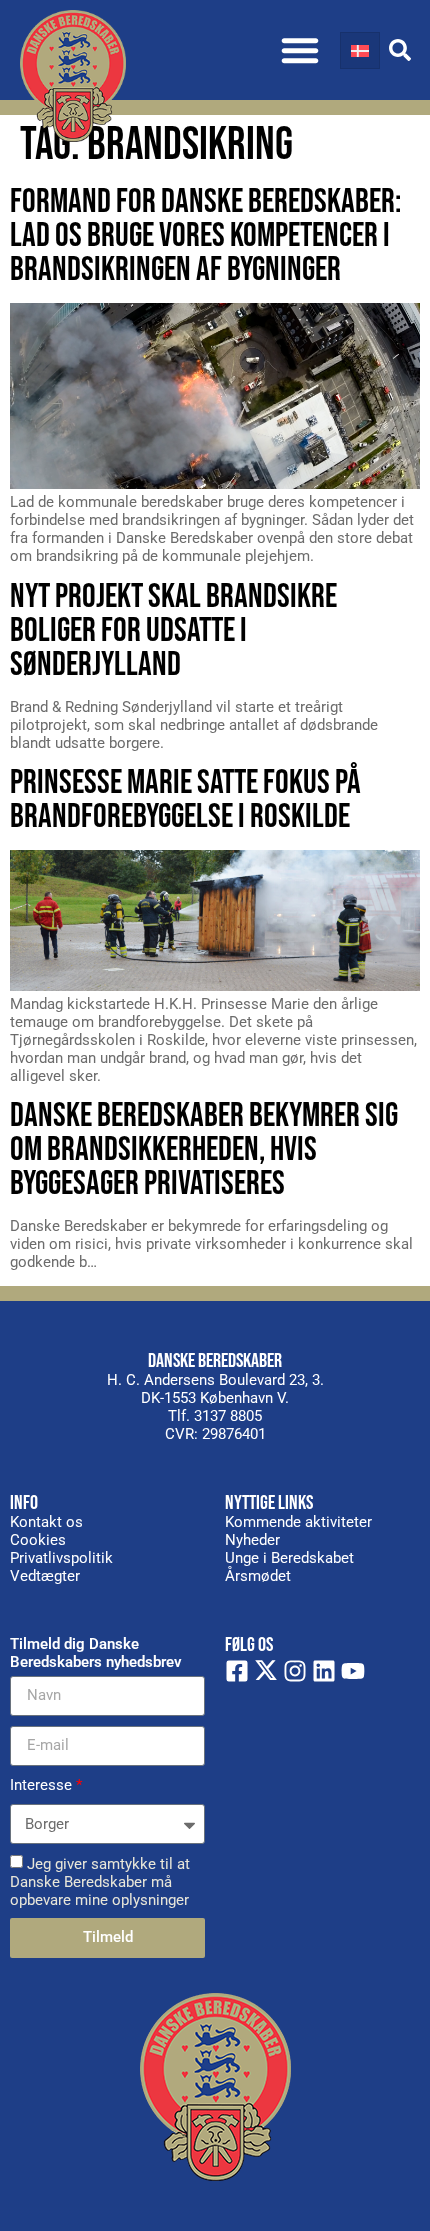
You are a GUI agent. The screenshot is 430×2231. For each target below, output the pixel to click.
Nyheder (252, 1540)
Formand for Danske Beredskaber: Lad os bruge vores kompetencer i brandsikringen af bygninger (205, 235)
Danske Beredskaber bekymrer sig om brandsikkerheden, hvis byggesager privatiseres (204, 1149)
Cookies (38, 1540)
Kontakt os (46, 1522)
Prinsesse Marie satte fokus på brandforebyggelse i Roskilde (185, 799)
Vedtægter (45, 1576)
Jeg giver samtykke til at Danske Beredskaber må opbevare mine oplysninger (100, 1881)
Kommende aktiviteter (298, 1522)
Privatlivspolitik (61, 1558)
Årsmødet (258, 1576)
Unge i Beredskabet (289, 1558)
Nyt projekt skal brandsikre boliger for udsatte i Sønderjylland (173, 630)
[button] (300, 50)
